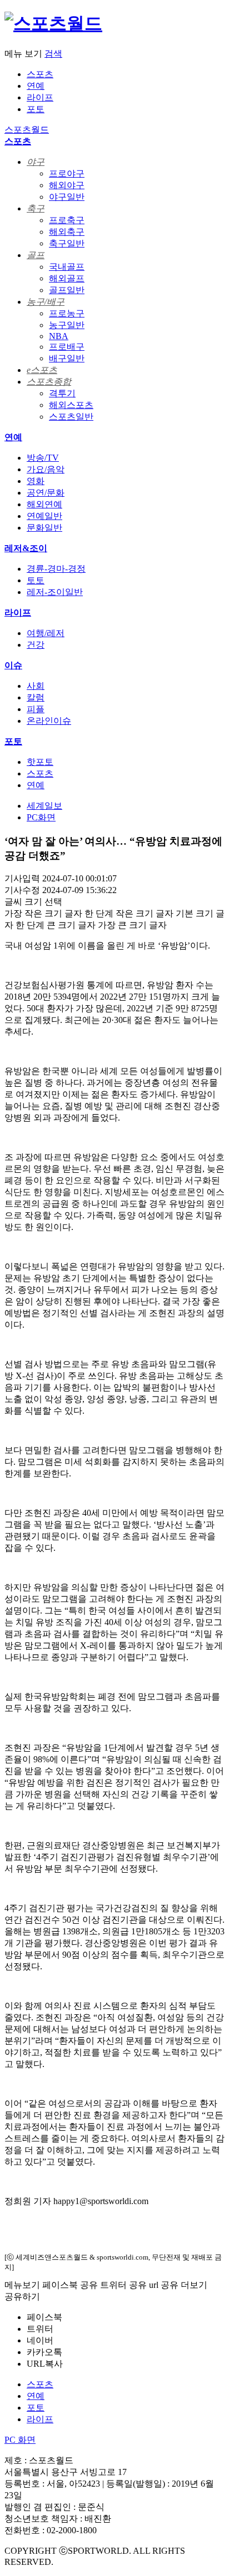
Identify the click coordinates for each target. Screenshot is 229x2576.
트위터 (40, 2329)
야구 (36, 162)
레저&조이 (26, 548)
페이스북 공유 (70, 2285)
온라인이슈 (49, 721)
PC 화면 (20, 2440)
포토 (36, 109)
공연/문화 (46, 493)
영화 (36, 481)
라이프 (40, 97)
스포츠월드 (27, 130)
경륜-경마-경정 (56, 569)
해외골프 (67, 278)
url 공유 (164, 2285)
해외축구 (67, 232)
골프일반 (67, 290)
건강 (36, 645)
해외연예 (44, 504)
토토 (36, 580)
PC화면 (41, 817)
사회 (36, 686)
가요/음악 (46, 469)
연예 (36, 86)
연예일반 (44, 516)
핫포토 (40, 762)
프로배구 (67, 347)
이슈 (13, 665)
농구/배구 (46, 302)
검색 (53, 54)
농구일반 (67, 325)
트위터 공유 (123, 2285)
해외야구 (67, 185)
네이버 (40, 2340)
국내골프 (67, 267)
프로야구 (67, 173)
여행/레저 (46, 633)
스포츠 (40, 74)
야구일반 (67, 197)
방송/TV (43, 458)
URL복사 (45, 2364)
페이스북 (44, 2317)
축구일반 (67, 243)
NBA (59, 336)
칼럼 (36, 697)
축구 (36, 208)
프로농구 (67, 313)
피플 (36, 709)
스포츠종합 (49, 382)
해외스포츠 (71, 405)
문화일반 (44, 528)
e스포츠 (42, 370)
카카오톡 (44, 2352)
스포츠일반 (71, 417)
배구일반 (67, 358)
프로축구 (67, 220)
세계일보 (44, 806)
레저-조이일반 (55, 592)
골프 (36, 255)
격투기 (62, 393)
